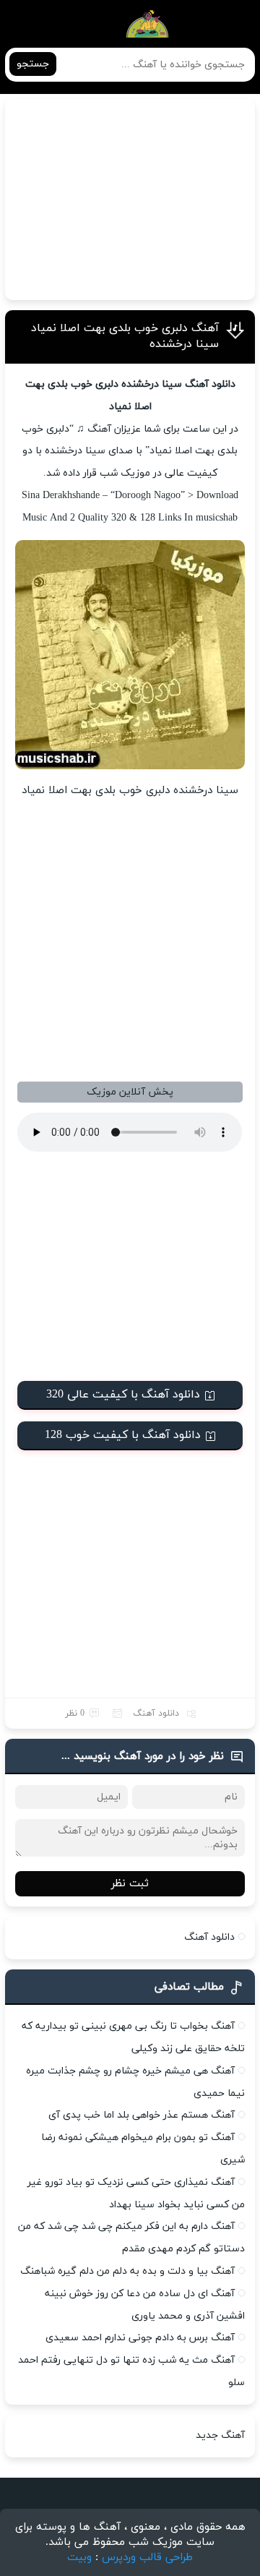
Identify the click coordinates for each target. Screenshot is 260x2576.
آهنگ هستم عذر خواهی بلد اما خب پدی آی (142, 2115)
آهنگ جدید (220, 2435)
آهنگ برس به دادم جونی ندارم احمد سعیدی (140, 2338)
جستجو (33, 64)
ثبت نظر (130, 1884)
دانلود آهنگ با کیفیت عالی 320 (123, 1395)
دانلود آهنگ (156, 1713)
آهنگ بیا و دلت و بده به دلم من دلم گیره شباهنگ (127, 2271)
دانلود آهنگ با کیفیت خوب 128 (123, 1435)
